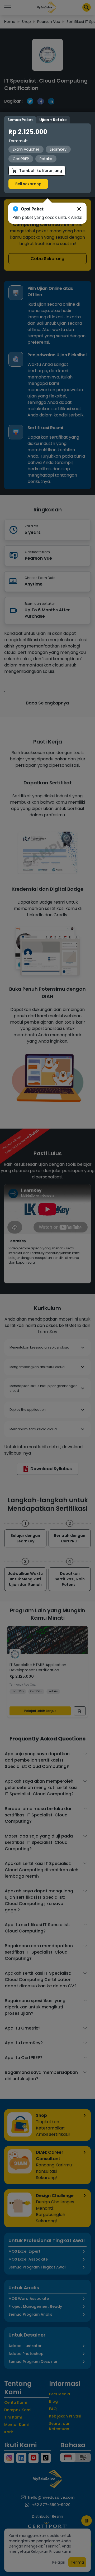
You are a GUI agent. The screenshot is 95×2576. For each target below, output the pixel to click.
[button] (79, 209)
